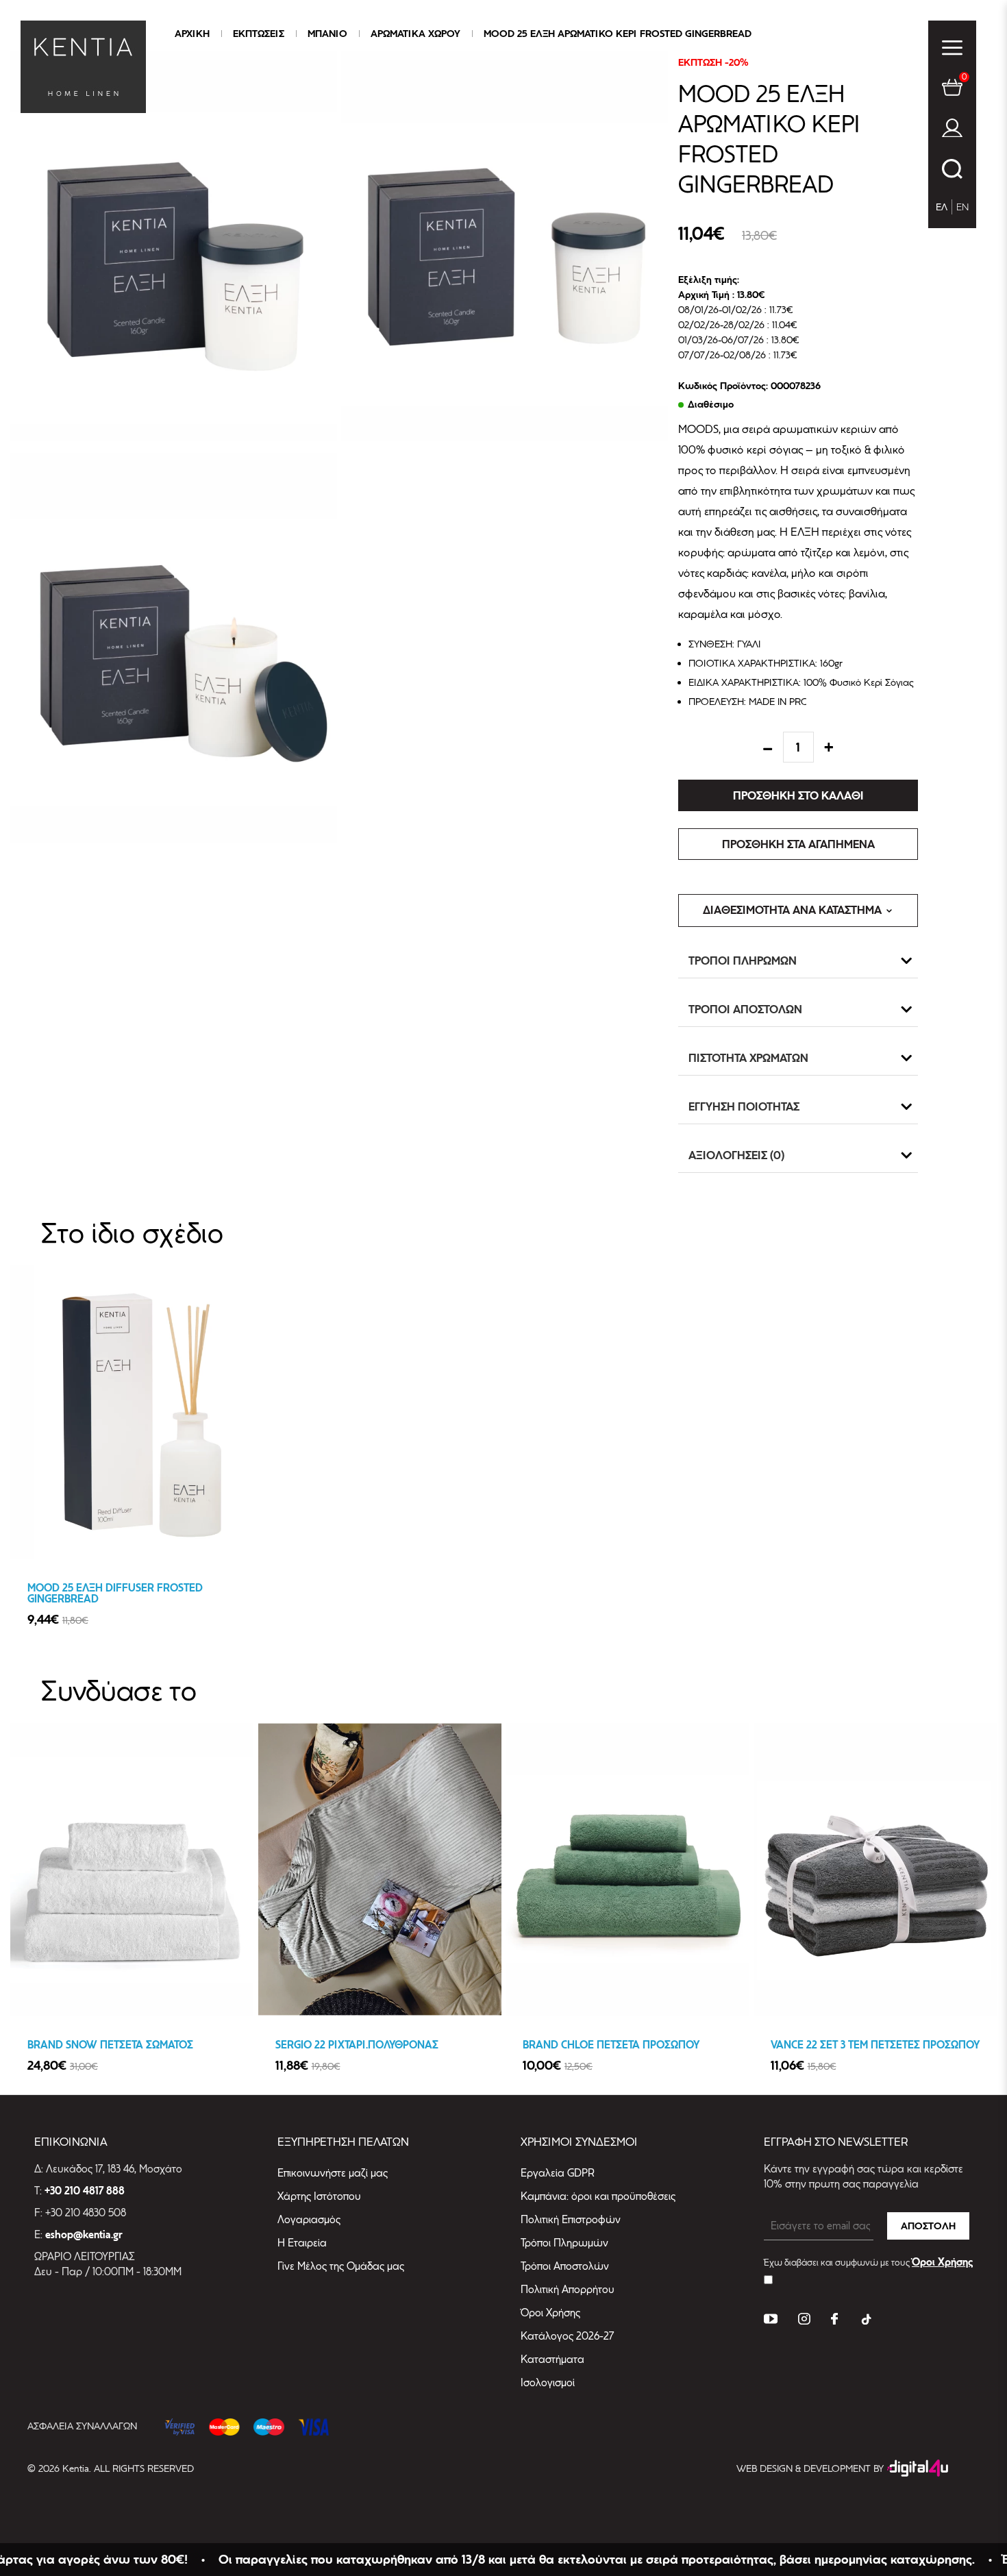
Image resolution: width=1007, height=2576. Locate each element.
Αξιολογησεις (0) (737, 1155)
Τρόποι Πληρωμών (564, 2243)
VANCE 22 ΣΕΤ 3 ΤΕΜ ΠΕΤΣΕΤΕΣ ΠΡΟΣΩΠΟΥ (875, 2045)
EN (962, 207)
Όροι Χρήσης (550, 2313)
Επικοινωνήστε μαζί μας (333, 2173)
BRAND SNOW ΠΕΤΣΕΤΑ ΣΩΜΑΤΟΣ (110, 2045)
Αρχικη (192, 34)
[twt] (771, 2321)
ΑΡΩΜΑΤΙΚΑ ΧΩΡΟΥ (415, 34)
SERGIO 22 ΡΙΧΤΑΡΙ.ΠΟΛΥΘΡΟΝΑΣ (357, 2045)
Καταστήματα (552, 2359)
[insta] (804, 2321)
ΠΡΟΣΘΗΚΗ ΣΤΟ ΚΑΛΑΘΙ (798, 795)
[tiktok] (865, 2321)
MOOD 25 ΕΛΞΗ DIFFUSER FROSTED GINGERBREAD (115, 1594)
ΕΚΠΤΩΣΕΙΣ (259, 34)
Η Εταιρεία (302, 2243)
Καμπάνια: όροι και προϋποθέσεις (598, 2196)
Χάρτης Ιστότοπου (319, 2196)
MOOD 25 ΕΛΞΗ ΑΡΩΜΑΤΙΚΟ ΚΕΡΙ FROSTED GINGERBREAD (618, 34)
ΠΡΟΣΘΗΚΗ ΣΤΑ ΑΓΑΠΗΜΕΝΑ (798, 844)
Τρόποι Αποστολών (565, 2266)
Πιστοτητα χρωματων (748, 1058)
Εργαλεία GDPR (558, 2173)
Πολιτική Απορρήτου (568, 2289)
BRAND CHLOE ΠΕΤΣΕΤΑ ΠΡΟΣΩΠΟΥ (611, 2045)
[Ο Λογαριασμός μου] (952, 131)
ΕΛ (942, 207)
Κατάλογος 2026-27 (567, 2336)
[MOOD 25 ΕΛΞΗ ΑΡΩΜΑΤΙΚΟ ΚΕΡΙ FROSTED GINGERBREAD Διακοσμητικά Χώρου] (174, 246)
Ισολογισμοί (548, 2382)
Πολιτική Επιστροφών (571, 2219)
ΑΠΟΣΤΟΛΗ (928, 2226)
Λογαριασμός (309, 2219)
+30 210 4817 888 (85, 2191)
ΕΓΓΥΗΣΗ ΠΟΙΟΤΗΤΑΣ (744, 1106)
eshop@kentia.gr (84, 2235)
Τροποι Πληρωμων (743, 961)
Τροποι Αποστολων (745, 1009)
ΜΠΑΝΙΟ (327, 34)
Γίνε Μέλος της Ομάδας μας (341, 2266)
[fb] (834, 2321)
